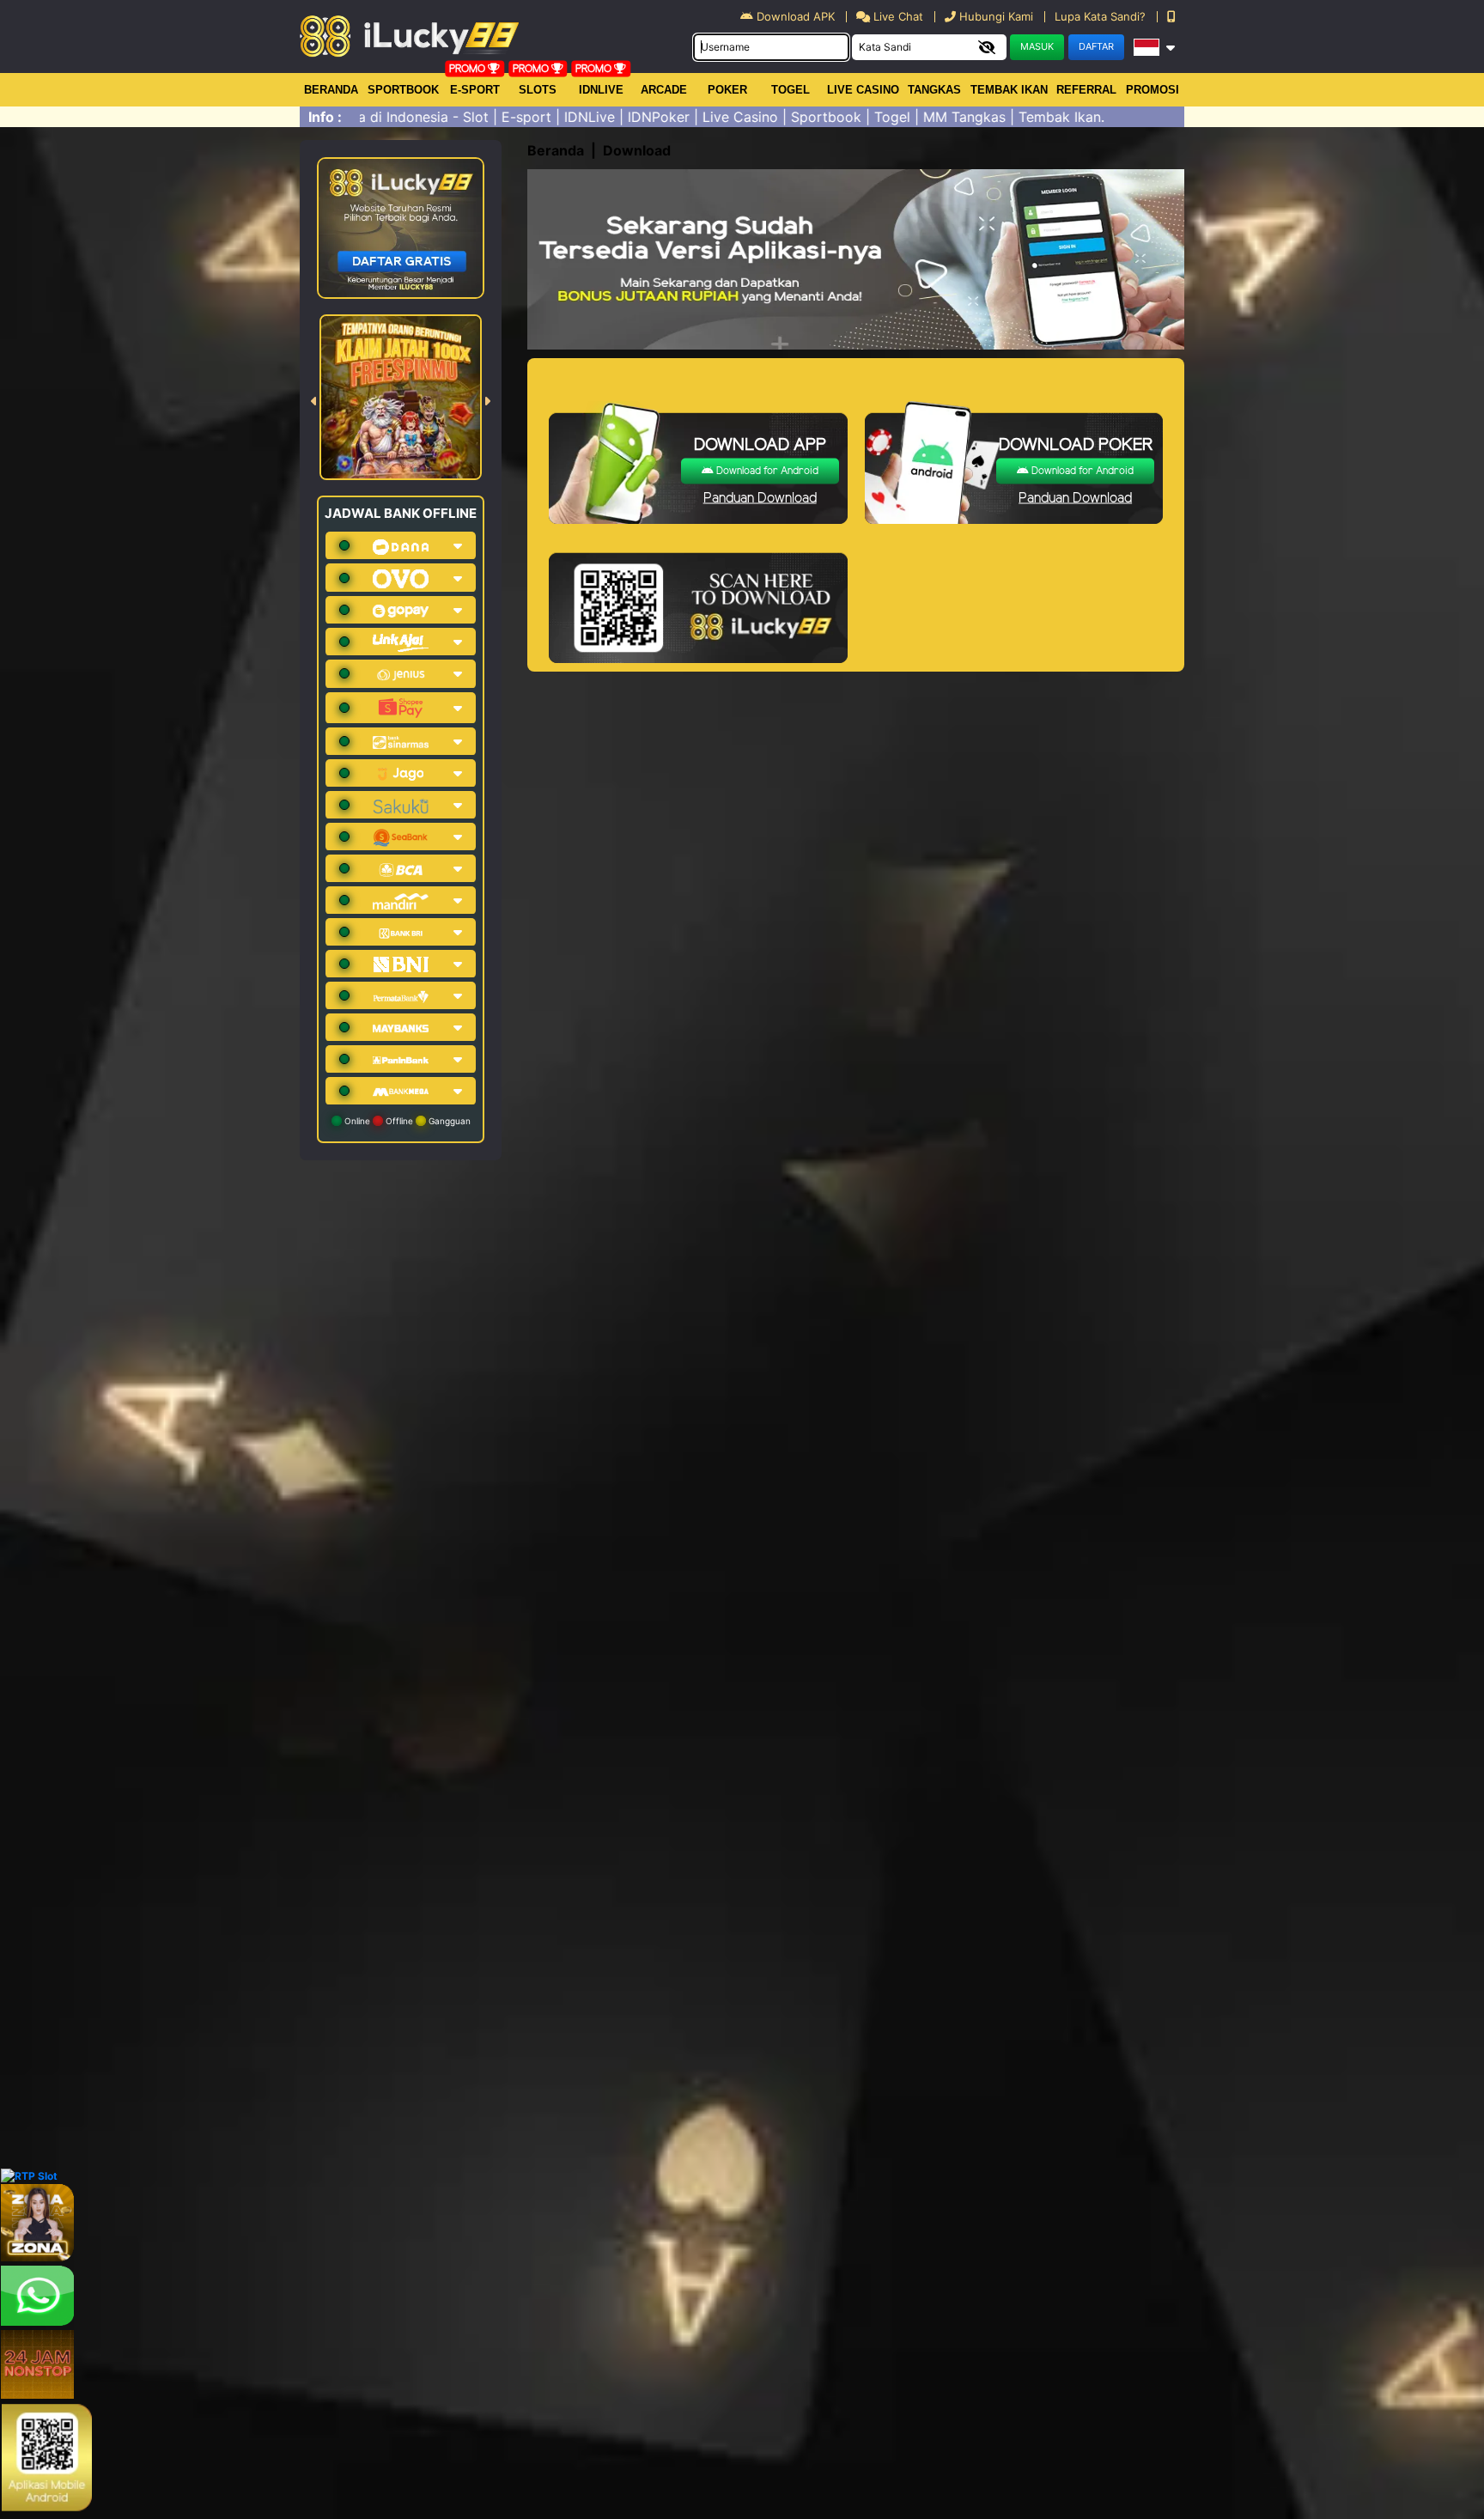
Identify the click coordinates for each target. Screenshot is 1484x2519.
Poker (727, 90)
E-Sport (475, 90)
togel (791, 90)
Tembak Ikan (1009, 90)
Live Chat (897, 16)
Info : (325, 117)
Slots (538, 90)
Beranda (331, 90)
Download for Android (766, 471)
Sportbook (403, 90)
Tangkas (934, 90)
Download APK (796, 16)
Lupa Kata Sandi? (1102, 16)
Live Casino (863, 90)
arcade (664, 90)
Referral (1086, 90)
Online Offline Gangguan (406, 1121)
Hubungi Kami (996, 16)
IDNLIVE (601, 90)
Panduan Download (760, 499)
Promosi (1153, 90)
